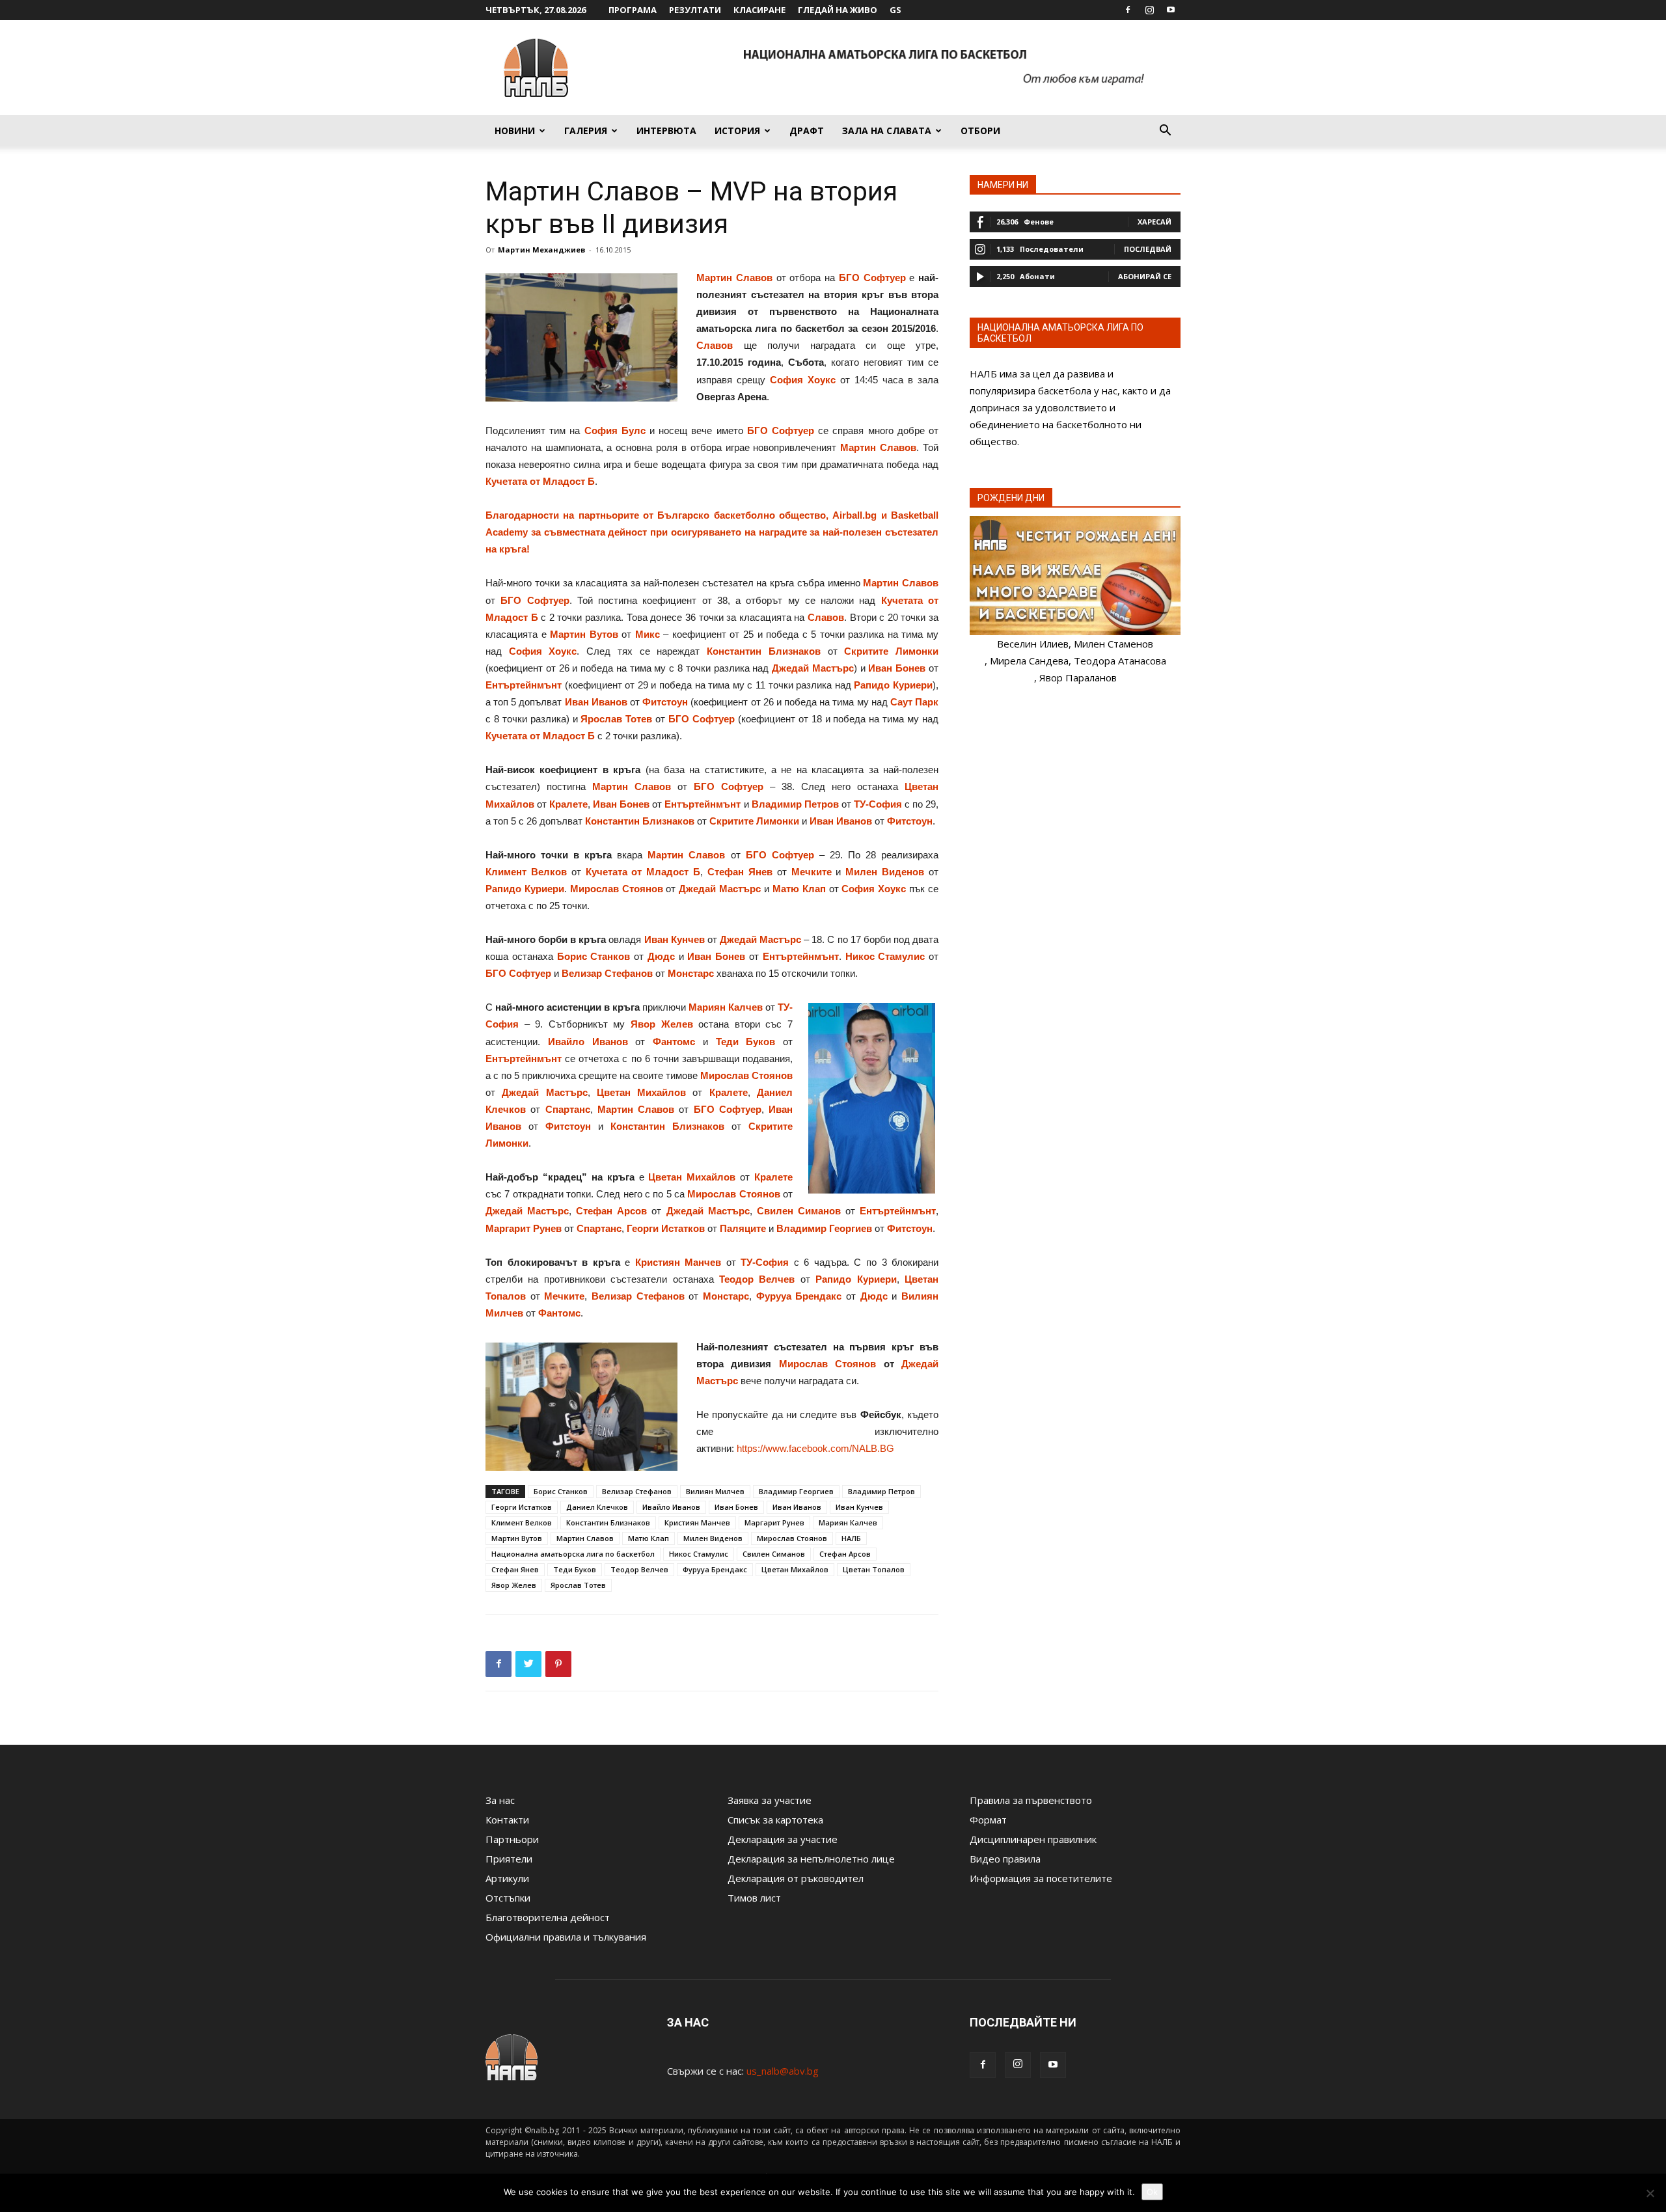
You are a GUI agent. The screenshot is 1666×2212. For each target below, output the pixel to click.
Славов (715, 345)
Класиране (759, 10)
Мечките (812, 872)
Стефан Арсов (845, 1554)
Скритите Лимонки (891, 651)
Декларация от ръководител (796, 1878)
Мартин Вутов (584, 634)
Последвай (1148, 249)
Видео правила (1005, 1859)
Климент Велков (526, 872)
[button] (1165, 131)
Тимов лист (754, 1898)
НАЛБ (851, 1538)
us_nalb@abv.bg (783, 2071)
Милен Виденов (885, 872)
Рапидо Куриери (893, 685)
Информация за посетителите (1041, 1878)
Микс (648, 634)
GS (895, 10)
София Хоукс (803, 380)
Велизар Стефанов (607, 973)
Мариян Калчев (726, 1007)
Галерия (586, 130)
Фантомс (674, 1042)
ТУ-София (878, 804)
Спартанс (568, 1109)
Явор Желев (662, 1024)
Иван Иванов (596, 702)
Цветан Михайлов (641, 1092)
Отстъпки (508, 1898)
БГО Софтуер (872, 278)
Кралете (568, 804)
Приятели (509, 1859)
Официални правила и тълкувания (566, 1937)
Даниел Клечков (597, 1507)
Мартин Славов (734, 278)
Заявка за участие (770, 1800)
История (737, 130)
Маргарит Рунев (524, 1228)
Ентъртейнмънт (524, 685)
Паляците (743, 1228)
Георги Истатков (666, 1228)
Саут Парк (914, 702)
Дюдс (661, 956)
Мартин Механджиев (541, 250)
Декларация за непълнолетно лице (811, 1859)
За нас (500, 1800)
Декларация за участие (783, 1839)
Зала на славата (887, 130)
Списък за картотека (775, 1820)
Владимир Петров (795, 804)
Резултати (695, 10)
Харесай (1154, 222)
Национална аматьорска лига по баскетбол (573, 1554)
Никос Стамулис (885, 956)
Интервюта (666, 130)
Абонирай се (1145, 276)
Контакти (507, 1820)
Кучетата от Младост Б (540, 481)
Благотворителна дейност (548, 1917)
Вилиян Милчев (715, 1491)
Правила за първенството (1031, 1800)
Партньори (512, 1839)
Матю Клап (799, 889)
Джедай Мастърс (813, 668)
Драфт (807, 130)
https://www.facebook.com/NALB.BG (815, 1448)
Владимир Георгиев (824, 1228)
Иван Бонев (897, 668)
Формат (988, 1820)
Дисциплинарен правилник (1033, 1839)
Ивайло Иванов (588, 1042)
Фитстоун (665, 702)
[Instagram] (1149, 10)
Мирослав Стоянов (617, 889)
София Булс (615, 430)
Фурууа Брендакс (799, 1296)
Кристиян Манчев (678, 1262)
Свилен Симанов (799, 1211)
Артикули (507, 1878)
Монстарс (691, 973)
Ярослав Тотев (616, 719)
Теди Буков (746, 1042)
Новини (515, 130)
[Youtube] (1171, 10)
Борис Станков (594, 956)
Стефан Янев (740, 872)
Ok (1152, 2192)
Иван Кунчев (675, 939)
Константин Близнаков (764, 651)
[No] (1650, 2193)
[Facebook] (1128, 10)
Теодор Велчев (757, 1279)
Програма (633, 10)
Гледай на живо (838, 10)
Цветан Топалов (874, 1569)
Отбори (980, 130)
